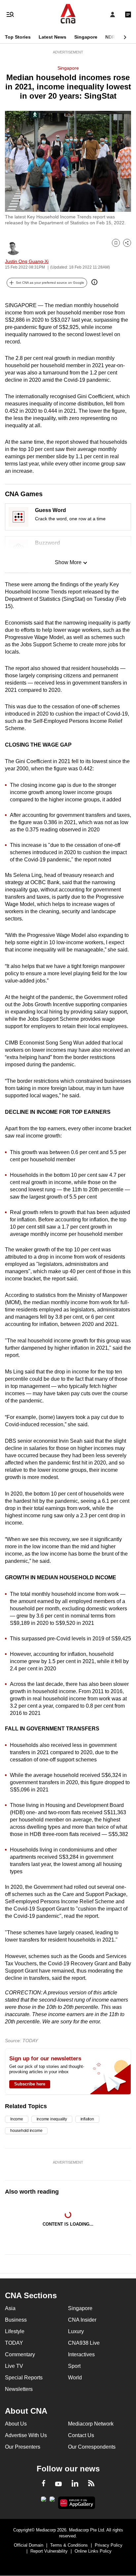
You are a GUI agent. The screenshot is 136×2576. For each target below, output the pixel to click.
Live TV (14, 2366)
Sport (74, 2366)
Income (17, 2119)
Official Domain (29, 2545)
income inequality (52, 2119)
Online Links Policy (93, 2551)
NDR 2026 (116, 37)
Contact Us (81, 2435)
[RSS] (91, 2484)
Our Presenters (23, 2447)
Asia (10, 2308)
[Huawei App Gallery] (77, 2503)
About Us (16, 2424)
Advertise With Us (26, 2435)
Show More (68, 562)
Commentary (20, 2354)
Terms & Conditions (69, 2545)
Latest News (52, 37)
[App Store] (52, 2501)
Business (16, 2320)
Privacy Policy (109, 2545)
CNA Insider (82, 2320)
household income (26, 2131)
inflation (87, 2119)
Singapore (86, 37)
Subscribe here (30, 2084)
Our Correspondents (92, 2447)
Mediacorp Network (91, 2424)
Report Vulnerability (49, 2551)
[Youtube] (58, 2484)
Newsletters (19, 2389)
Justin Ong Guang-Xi (27, 261)
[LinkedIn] (75, 2485)
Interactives (81, 2354)
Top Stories (18, 37)
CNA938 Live (84, 2343)
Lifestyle (15, 2331)
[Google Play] (44, 2501)
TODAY (14, 2343)
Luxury (76, 2331)
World (75, 2378)
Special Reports (24, 2378)
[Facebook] (44, 2484)
